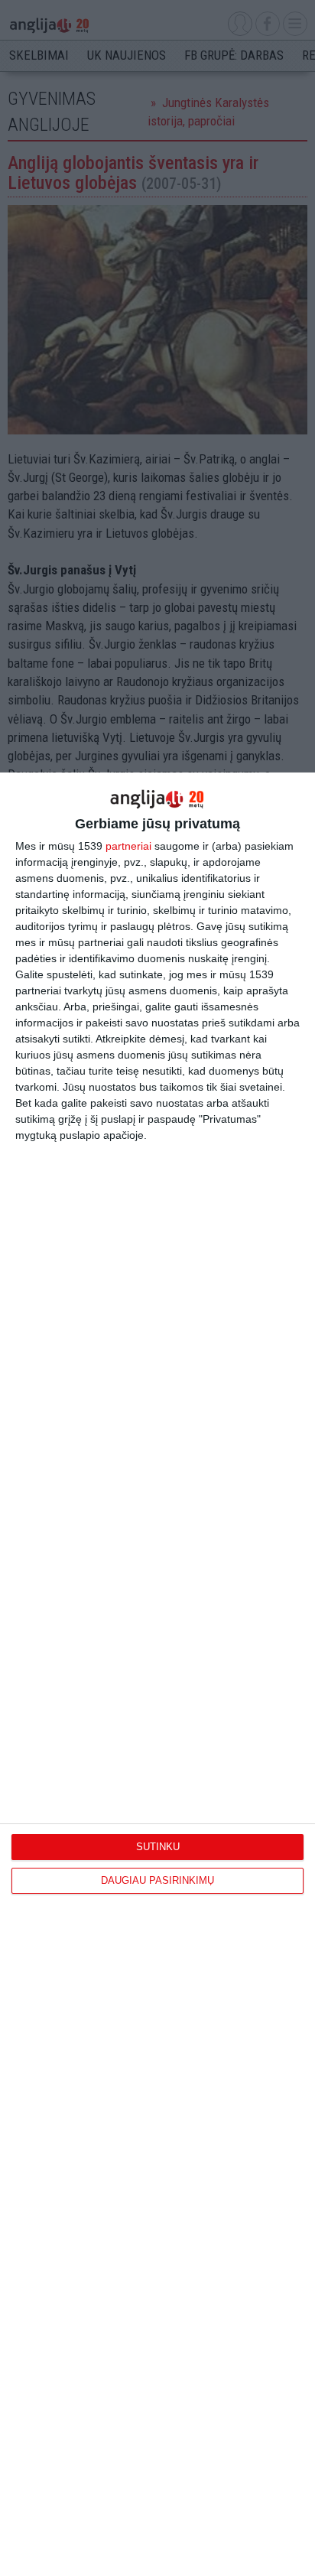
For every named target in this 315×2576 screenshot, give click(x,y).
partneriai (128, 846)
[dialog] (157, 1674)
